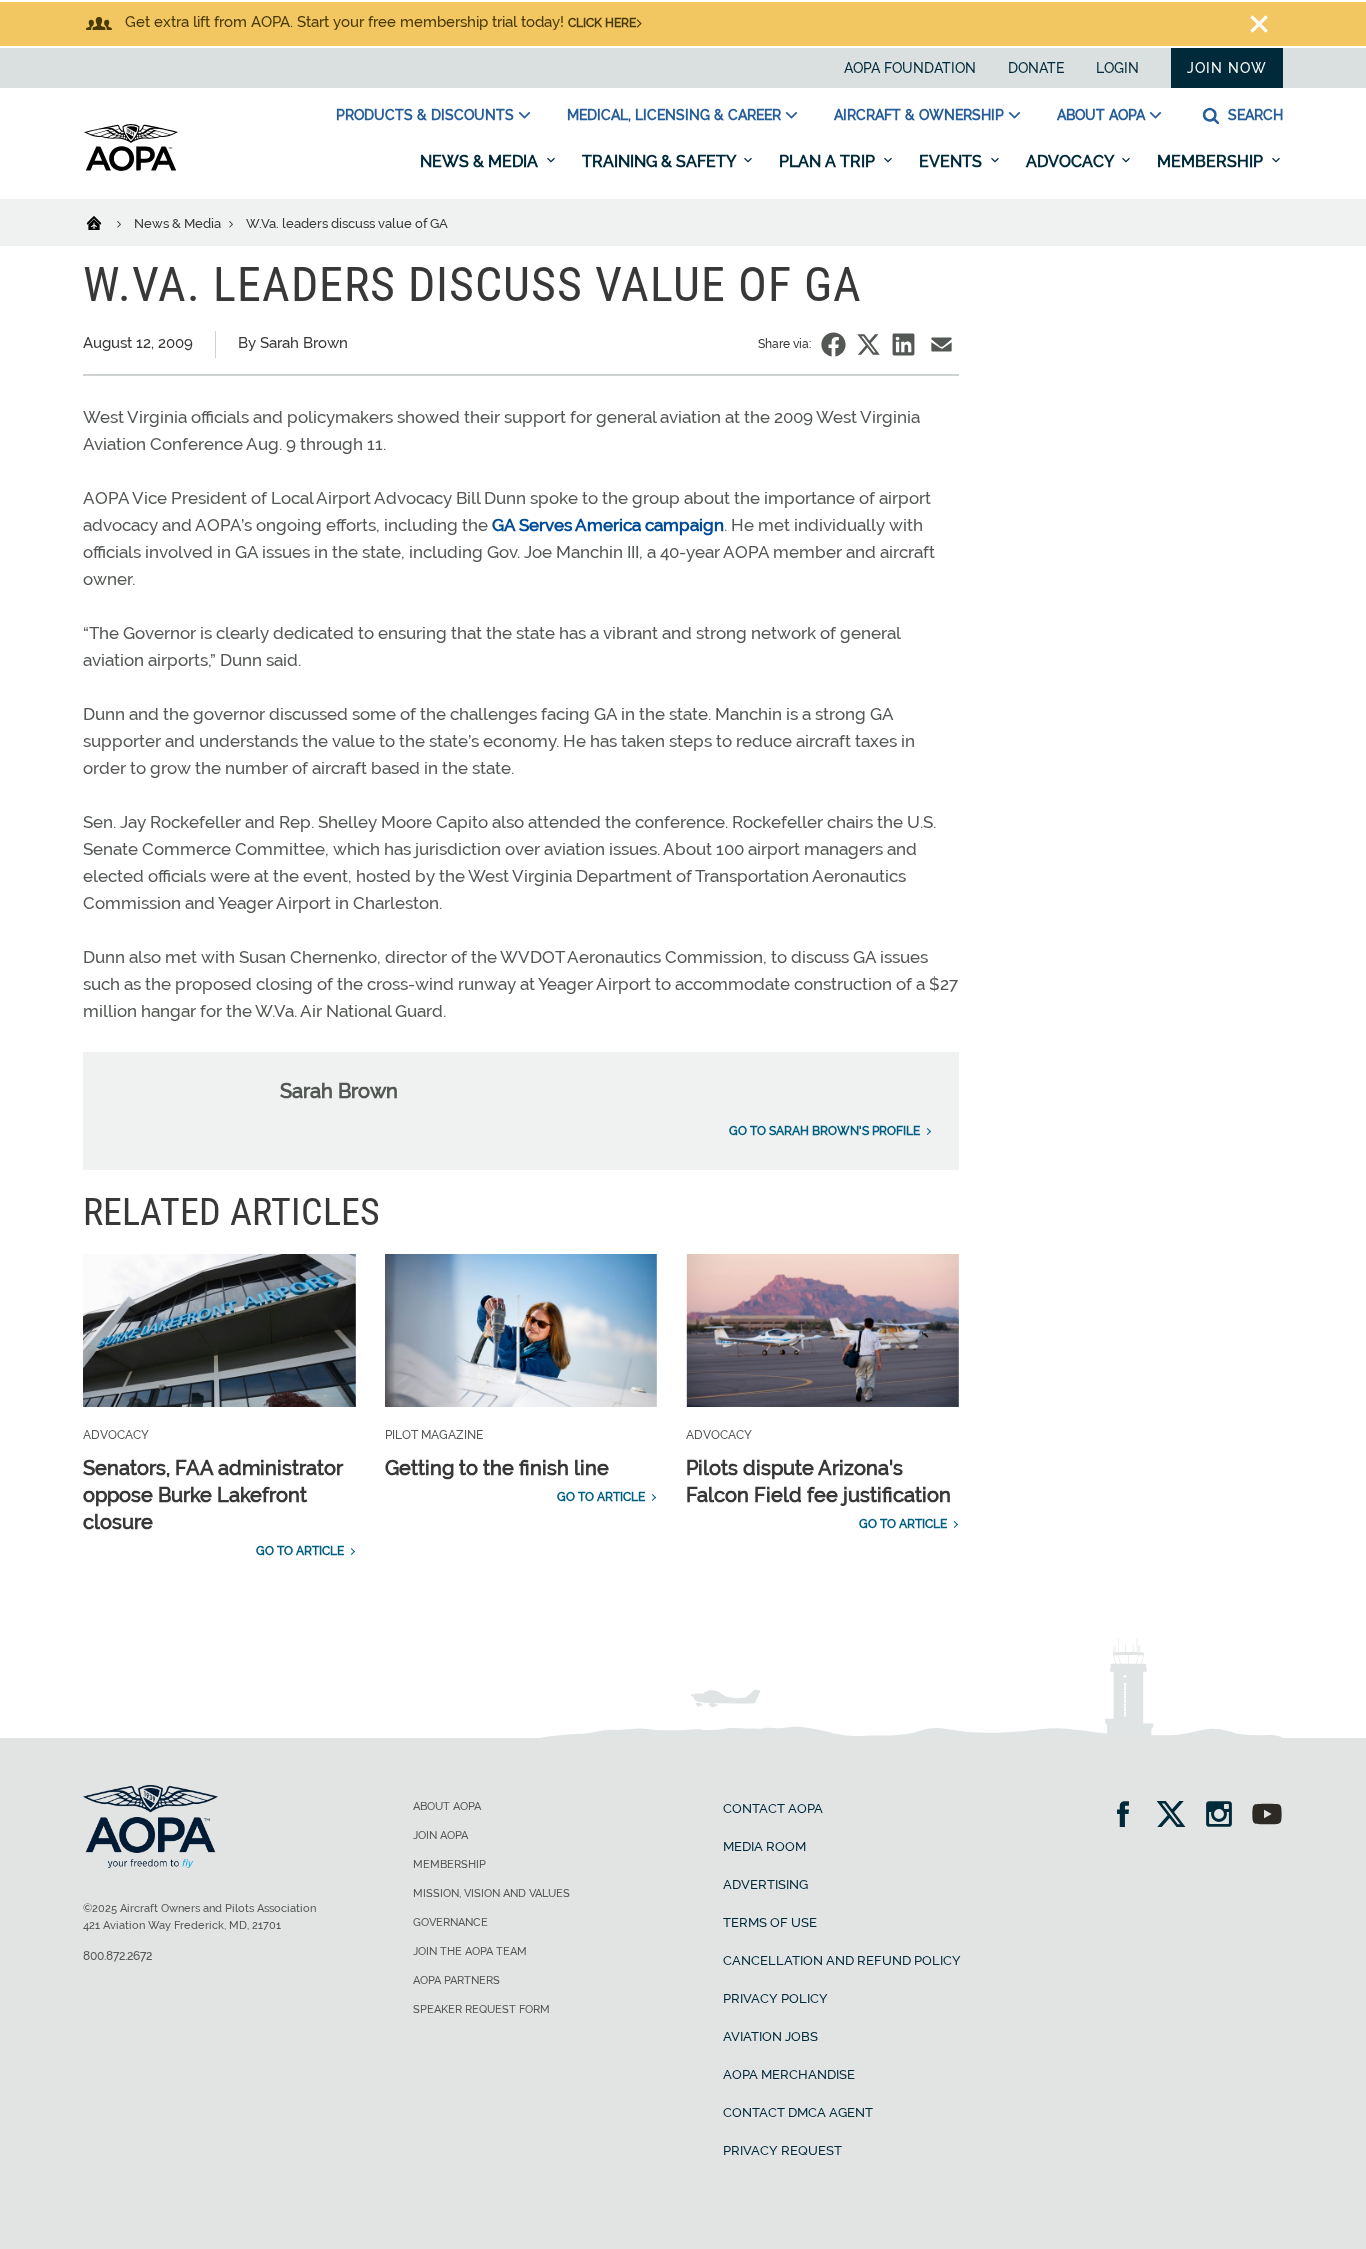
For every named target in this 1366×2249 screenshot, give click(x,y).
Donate (1036, 68)
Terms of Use (770, 1922)
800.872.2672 (117, 1956)
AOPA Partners (456, 1980)
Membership (1212, 161)
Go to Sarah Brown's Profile (824, 1131)
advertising (765, 1884)
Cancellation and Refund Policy (842, 1960)
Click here (602, 23)
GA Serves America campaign (608, 525)
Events (952, 161)
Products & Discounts (425, 115)
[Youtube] (1267, 1816)
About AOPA (1101, 115)
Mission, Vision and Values (491, 1893)
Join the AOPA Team (470, 1951)
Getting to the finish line (497, 1468)
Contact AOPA (773, 1808)
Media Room (764, 1846)
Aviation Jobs (770, 2036)
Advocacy (1071, 161)
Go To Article (300, 1551)
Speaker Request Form (481, 2009)
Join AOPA (440, 1835)
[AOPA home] (131, 167)
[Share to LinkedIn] (903, 344)
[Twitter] (1177, 1816)
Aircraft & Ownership (919, 115)
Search (1253, 115)
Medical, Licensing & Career (674, 115)
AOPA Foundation (910, 68)
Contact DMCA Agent (798, 2112)
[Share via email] (941, 344)
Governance (450, 1922)
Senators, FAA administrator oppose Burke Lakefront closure (213, 1495)
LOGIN (1117, 68)
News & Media (481, 161)
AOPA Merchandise (789, 2074)
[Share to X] (868, 344)
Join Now (1227, 68)
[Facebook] (1129, 1816)
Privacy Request (782, 2150)
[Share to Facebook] (833, 344)
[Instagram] (1225, 1816)
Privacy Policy (775, 1998)
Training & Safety (660, 161)
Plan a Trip (829, 161)
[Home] (106, 222)
